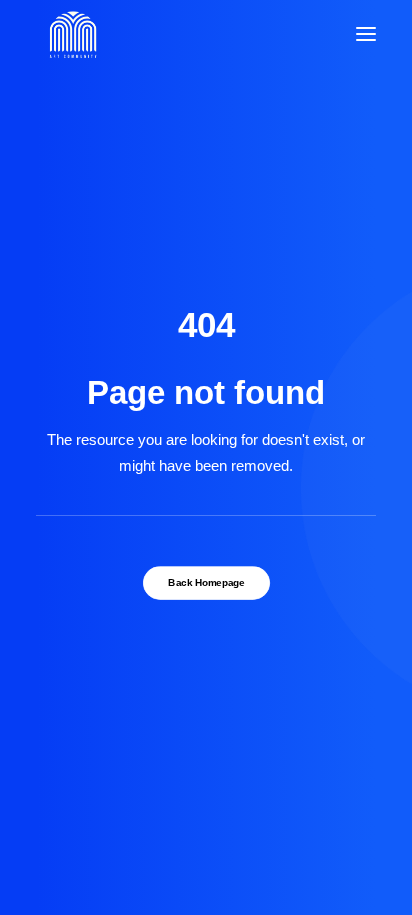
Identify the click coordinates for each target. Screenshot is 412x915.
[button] (366, 34)
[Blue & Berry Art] (71, 34)
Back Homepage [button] (206, 583)
